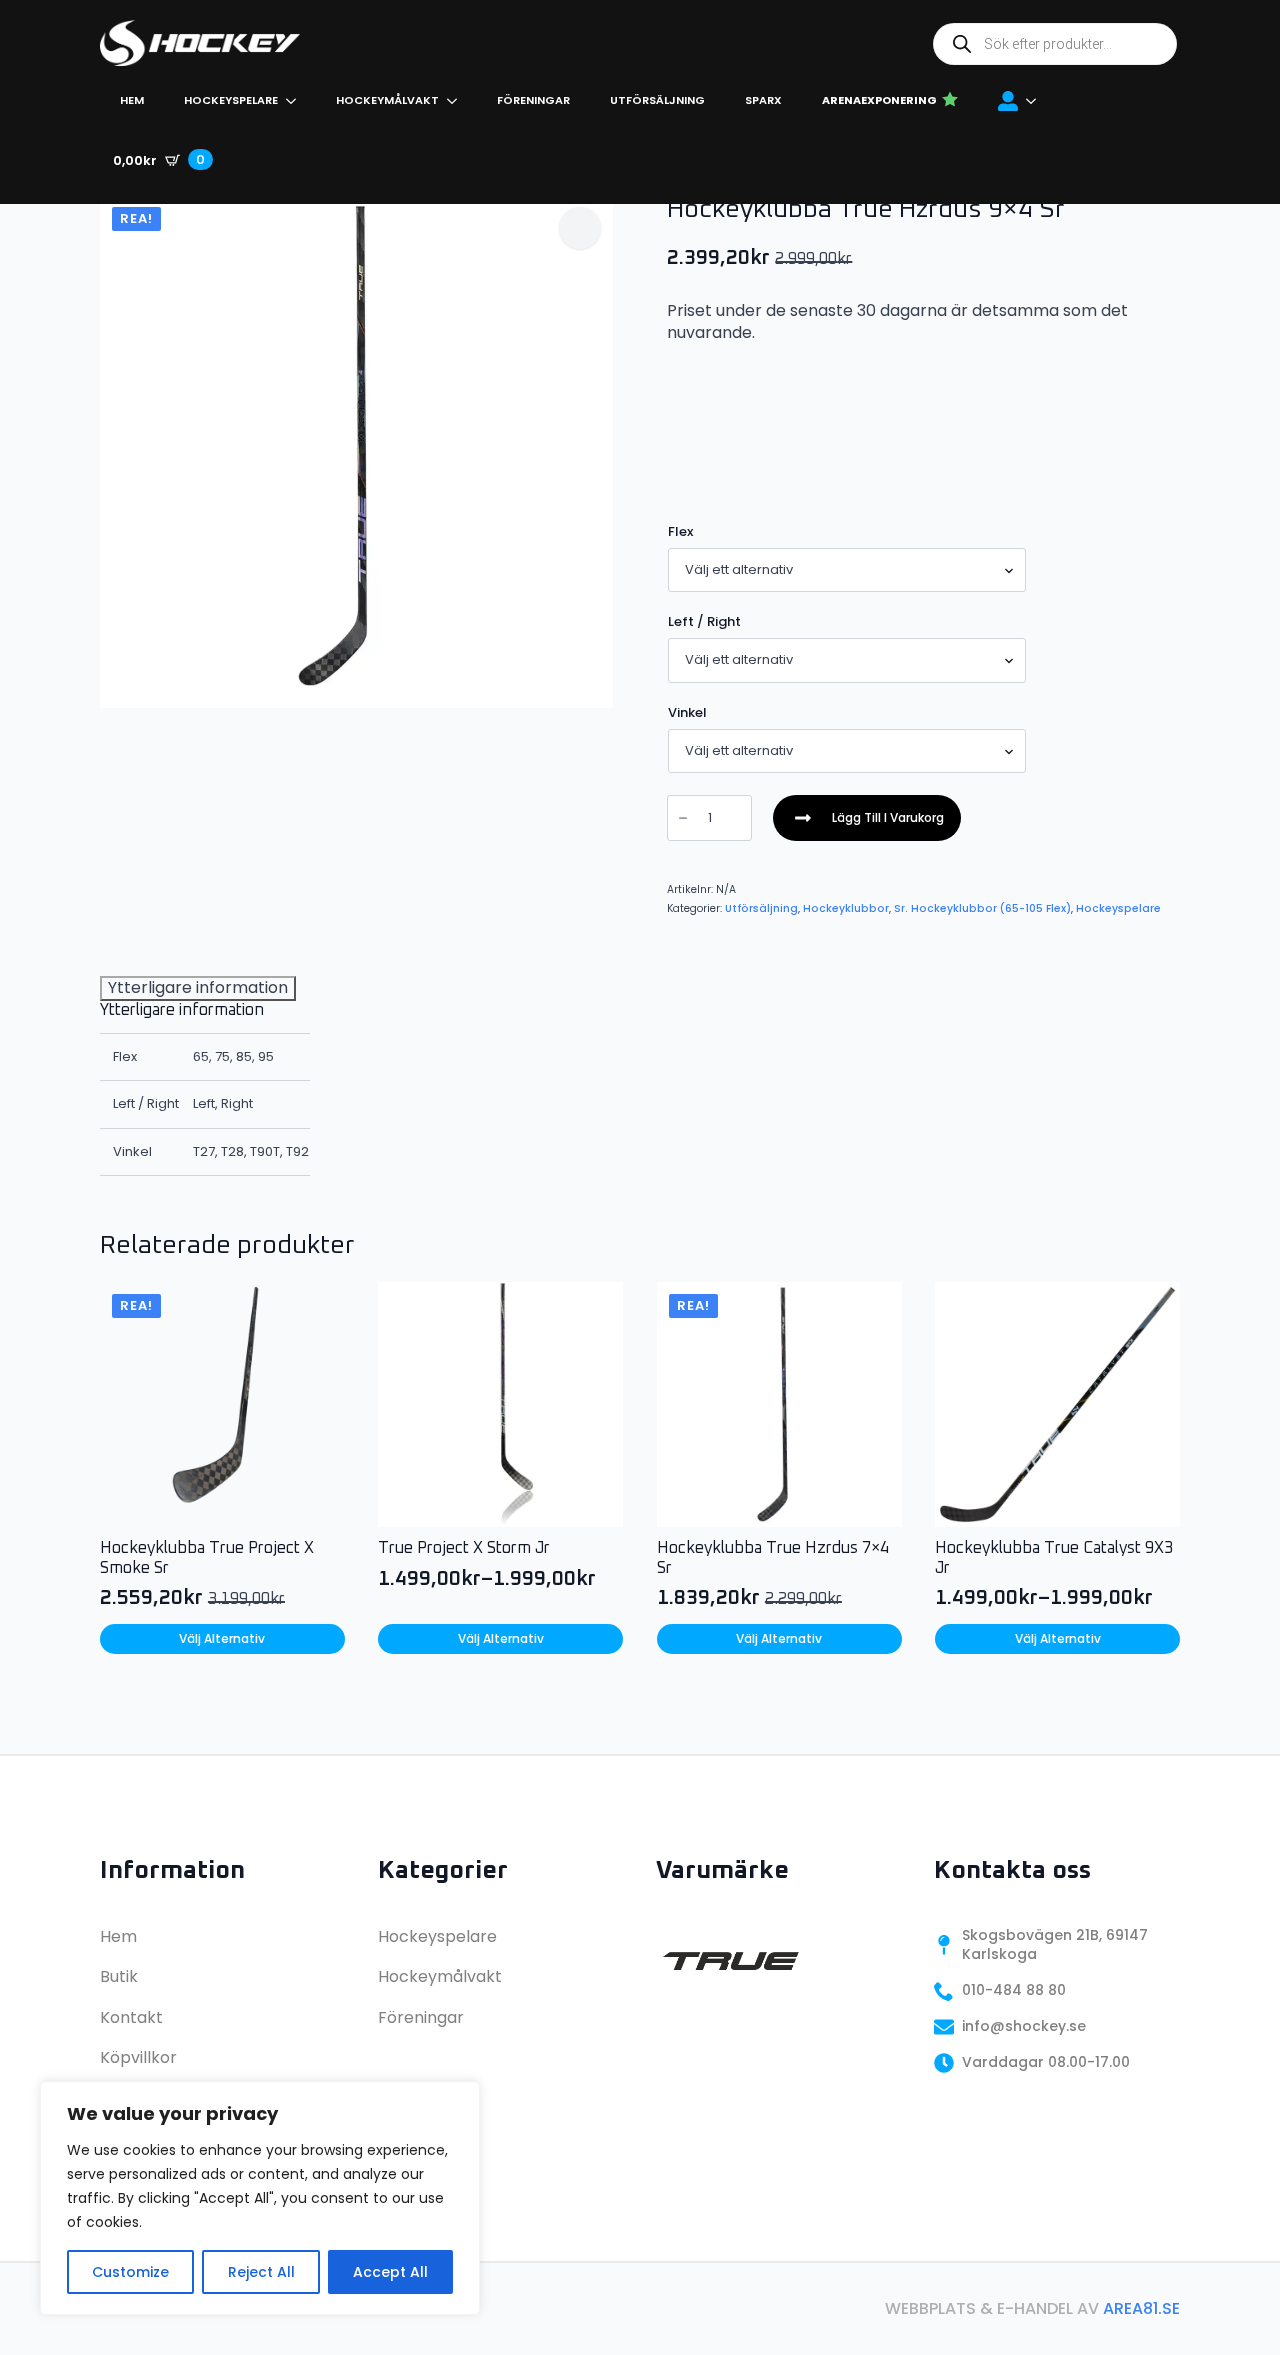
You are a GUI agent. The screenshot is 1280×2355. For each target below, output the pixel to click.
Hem (132, 100)
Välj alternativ (222, 1638)
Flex (680, 531)
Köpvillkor (138, 2057)
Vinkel (687, 712)
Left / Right (704, 621)
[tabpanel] (205, 1088)
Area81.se (1141, 2308)
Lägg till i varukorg (888, 817)
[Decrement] (683, 818)
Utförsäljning (657, 100)
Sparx (763, 100)
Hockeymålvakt (387, 100)
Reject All (261, 2272)
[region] (260, 2198)
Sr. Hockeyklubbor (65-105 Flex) (982, 908)
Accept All (390, 2272)
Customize (130, 2272)
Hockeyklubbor (846, 908)
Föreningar (533, 100)
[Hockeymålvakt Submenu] (458, 100)
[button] (580, 228)
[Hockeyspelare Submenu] (297, 100)
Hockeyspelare (231, 100)
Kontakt (131, 2017)
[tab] (198, 988)
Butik (119, 1976)
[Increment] (736, 818)
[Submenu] (1037, 101)
